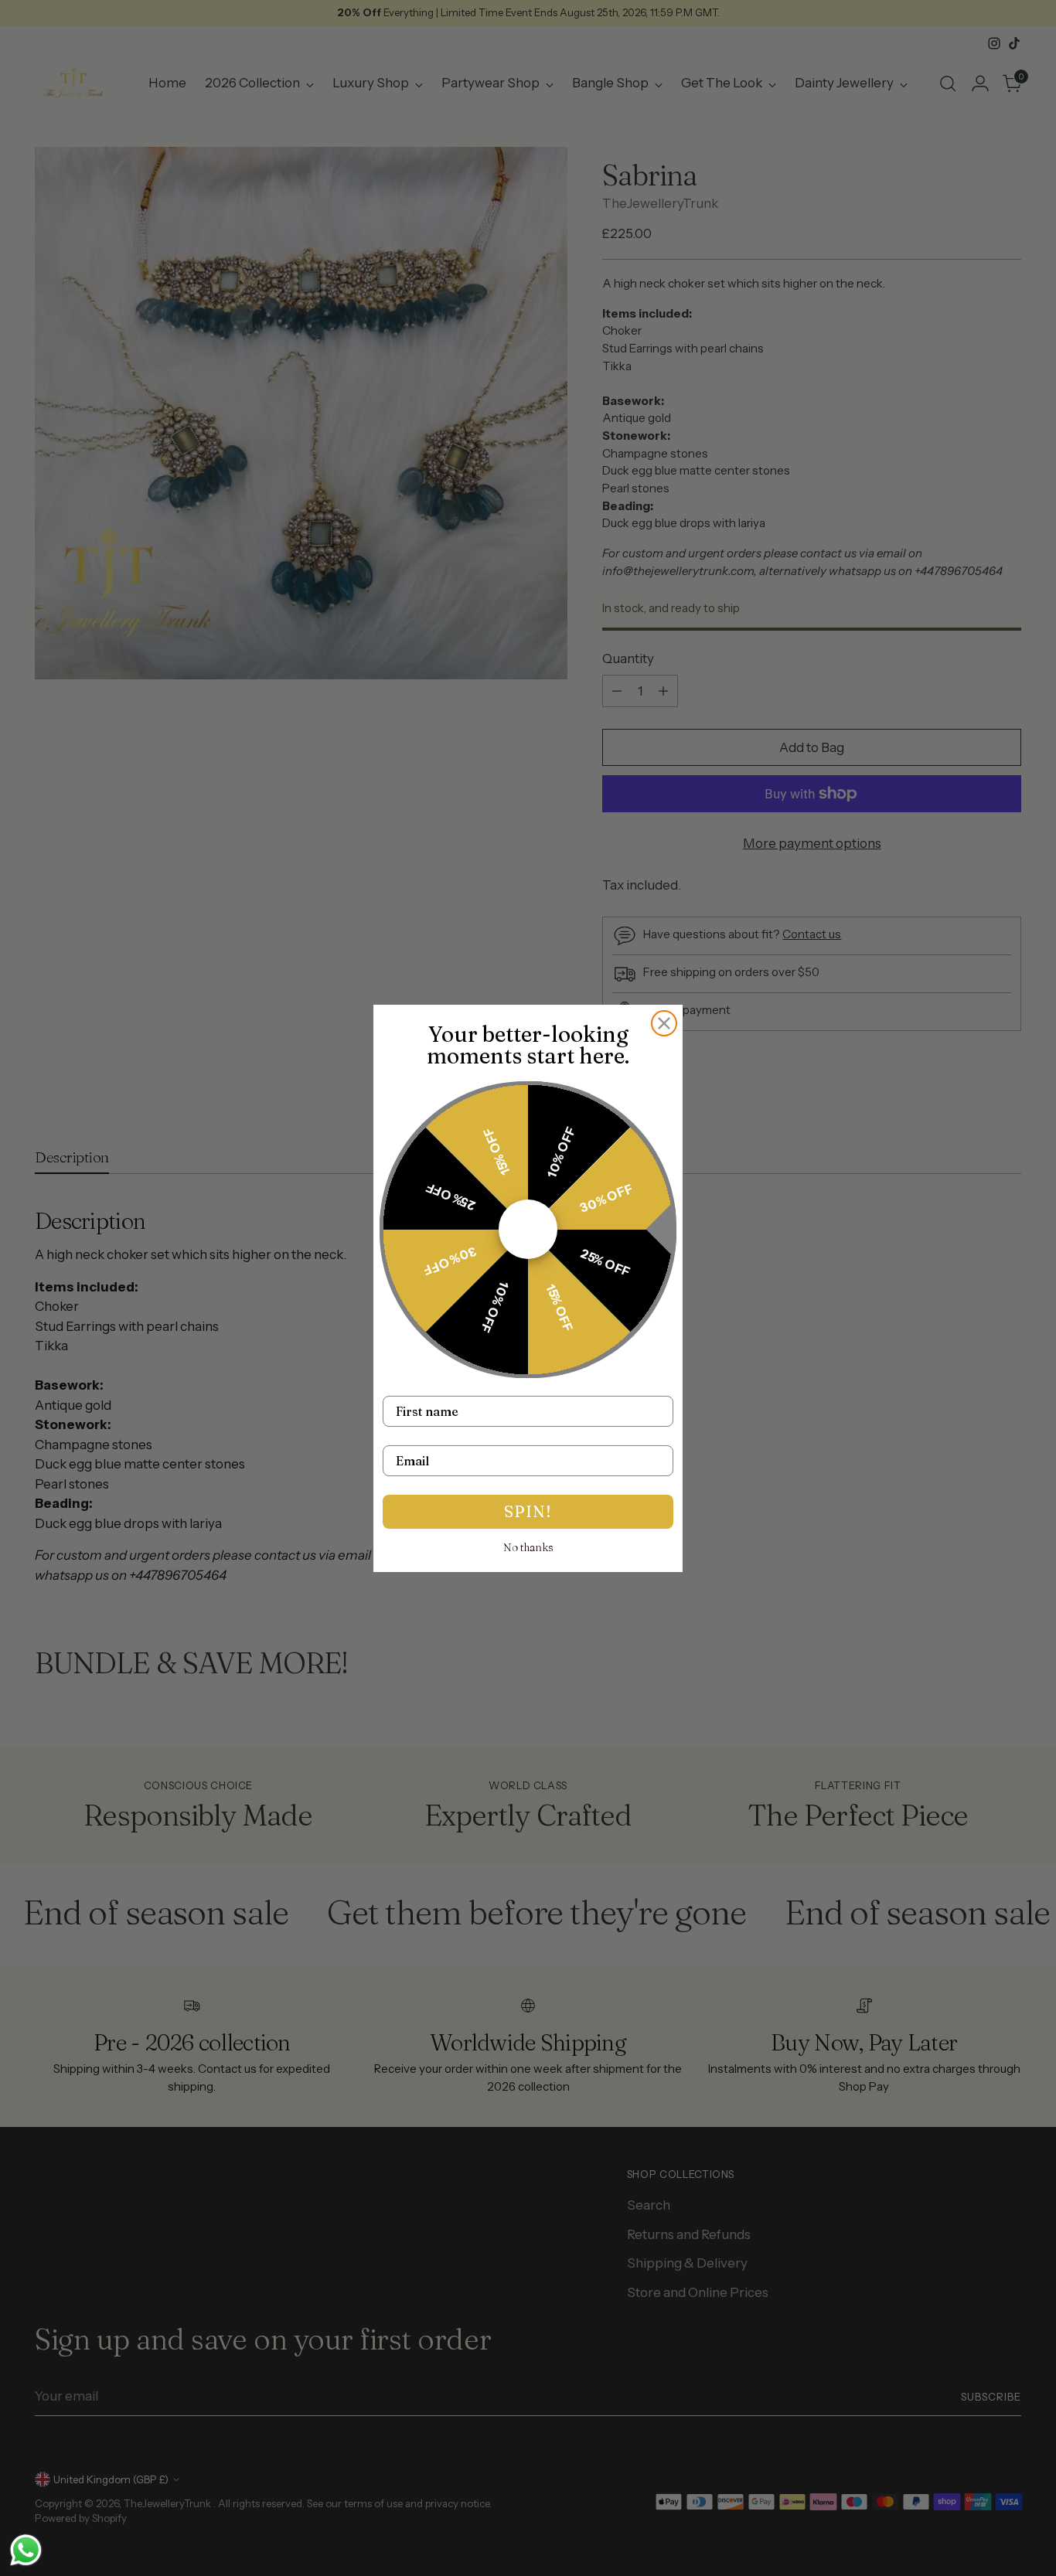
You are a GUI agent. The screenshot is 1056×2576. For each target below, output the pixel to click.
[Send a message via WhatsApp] (26, 2550)
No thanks (528, 1547)
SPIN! (528, 1511)
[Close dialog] (664, 1023)
